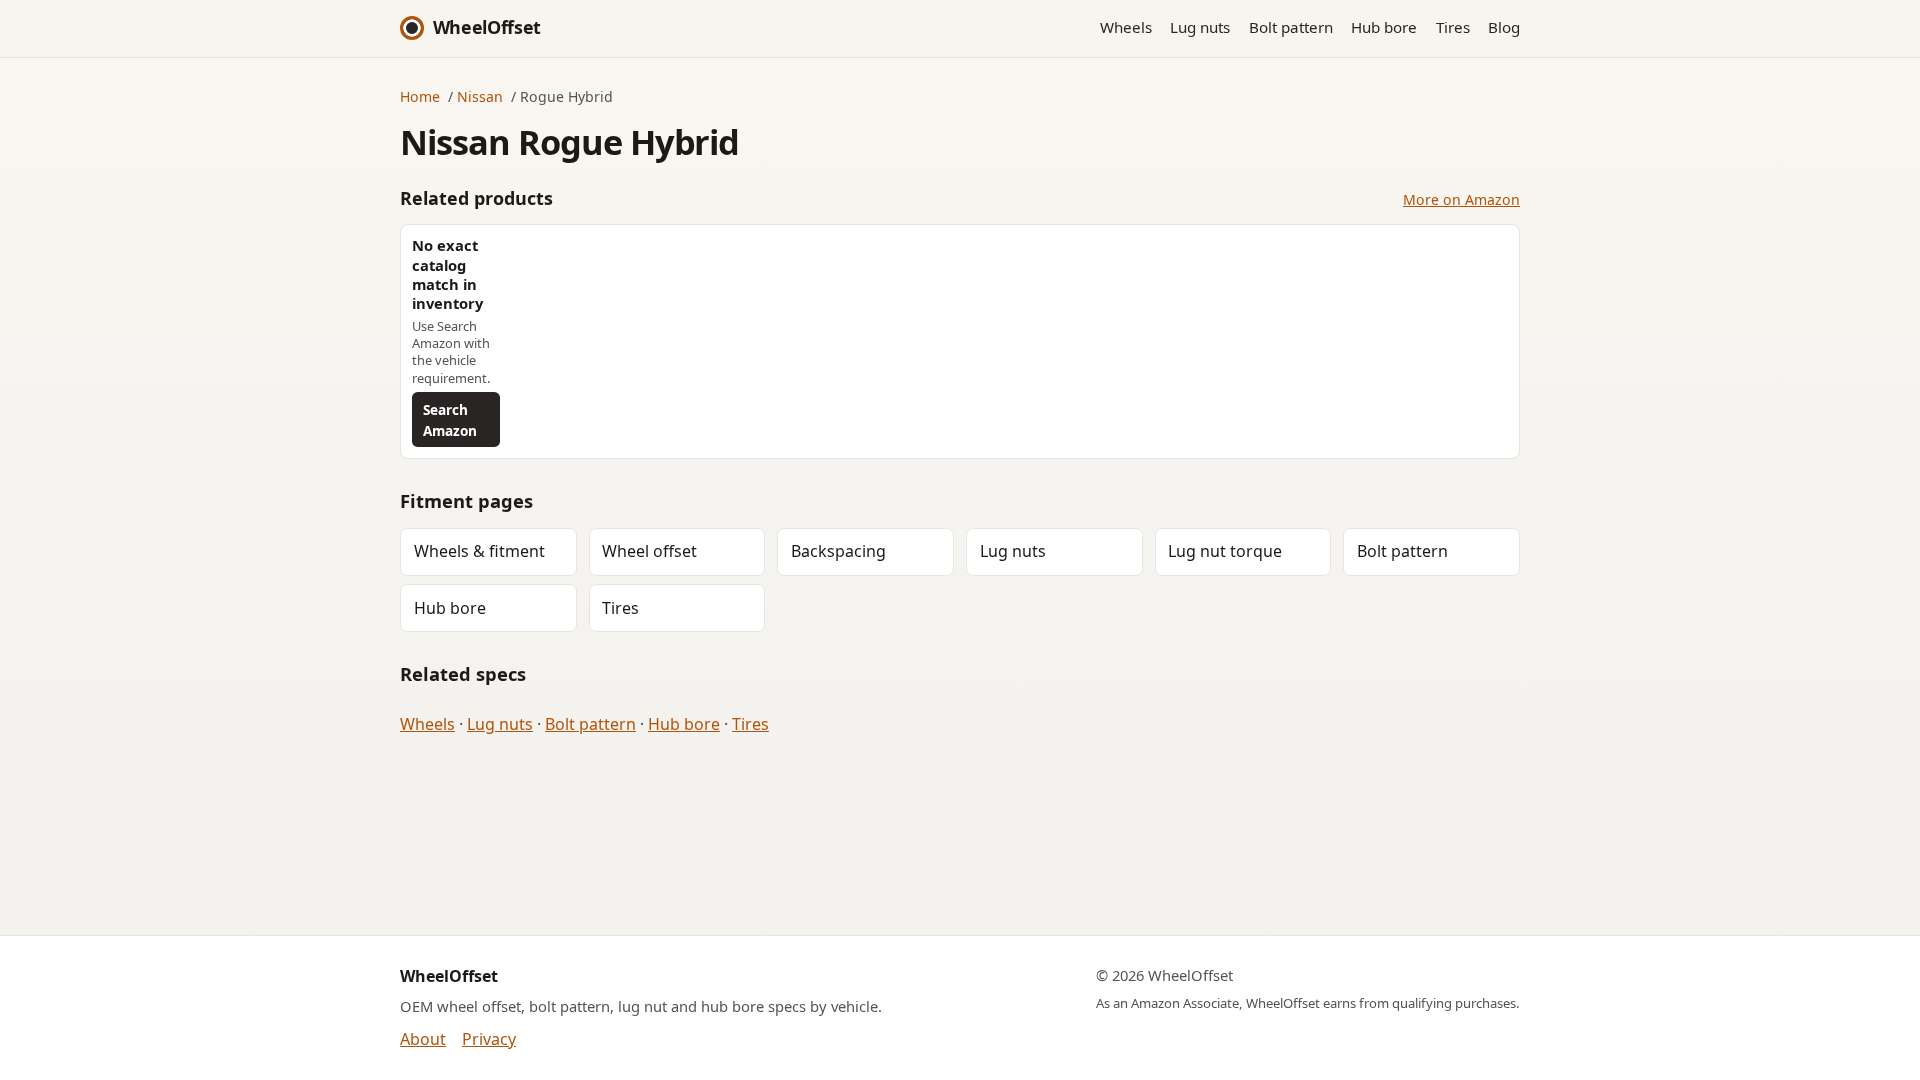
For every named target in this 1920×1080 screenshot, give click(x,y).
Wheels (1126, 27)
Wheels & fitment (479, 551)
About (423, 1039)
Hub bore (1384, 27)
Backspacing (838, 551)
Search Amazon (450, 420)
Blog (1504, 27)
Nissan (480, 96)
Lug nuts (1200, 27)
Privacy (489, 1039)
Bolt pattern (1291, 27)
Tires (1453, 27)
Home (420, 96)
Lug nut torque (1225, 551)
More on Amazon (1461, 199)
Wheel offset (649, 551)
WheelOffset (487, 27)
